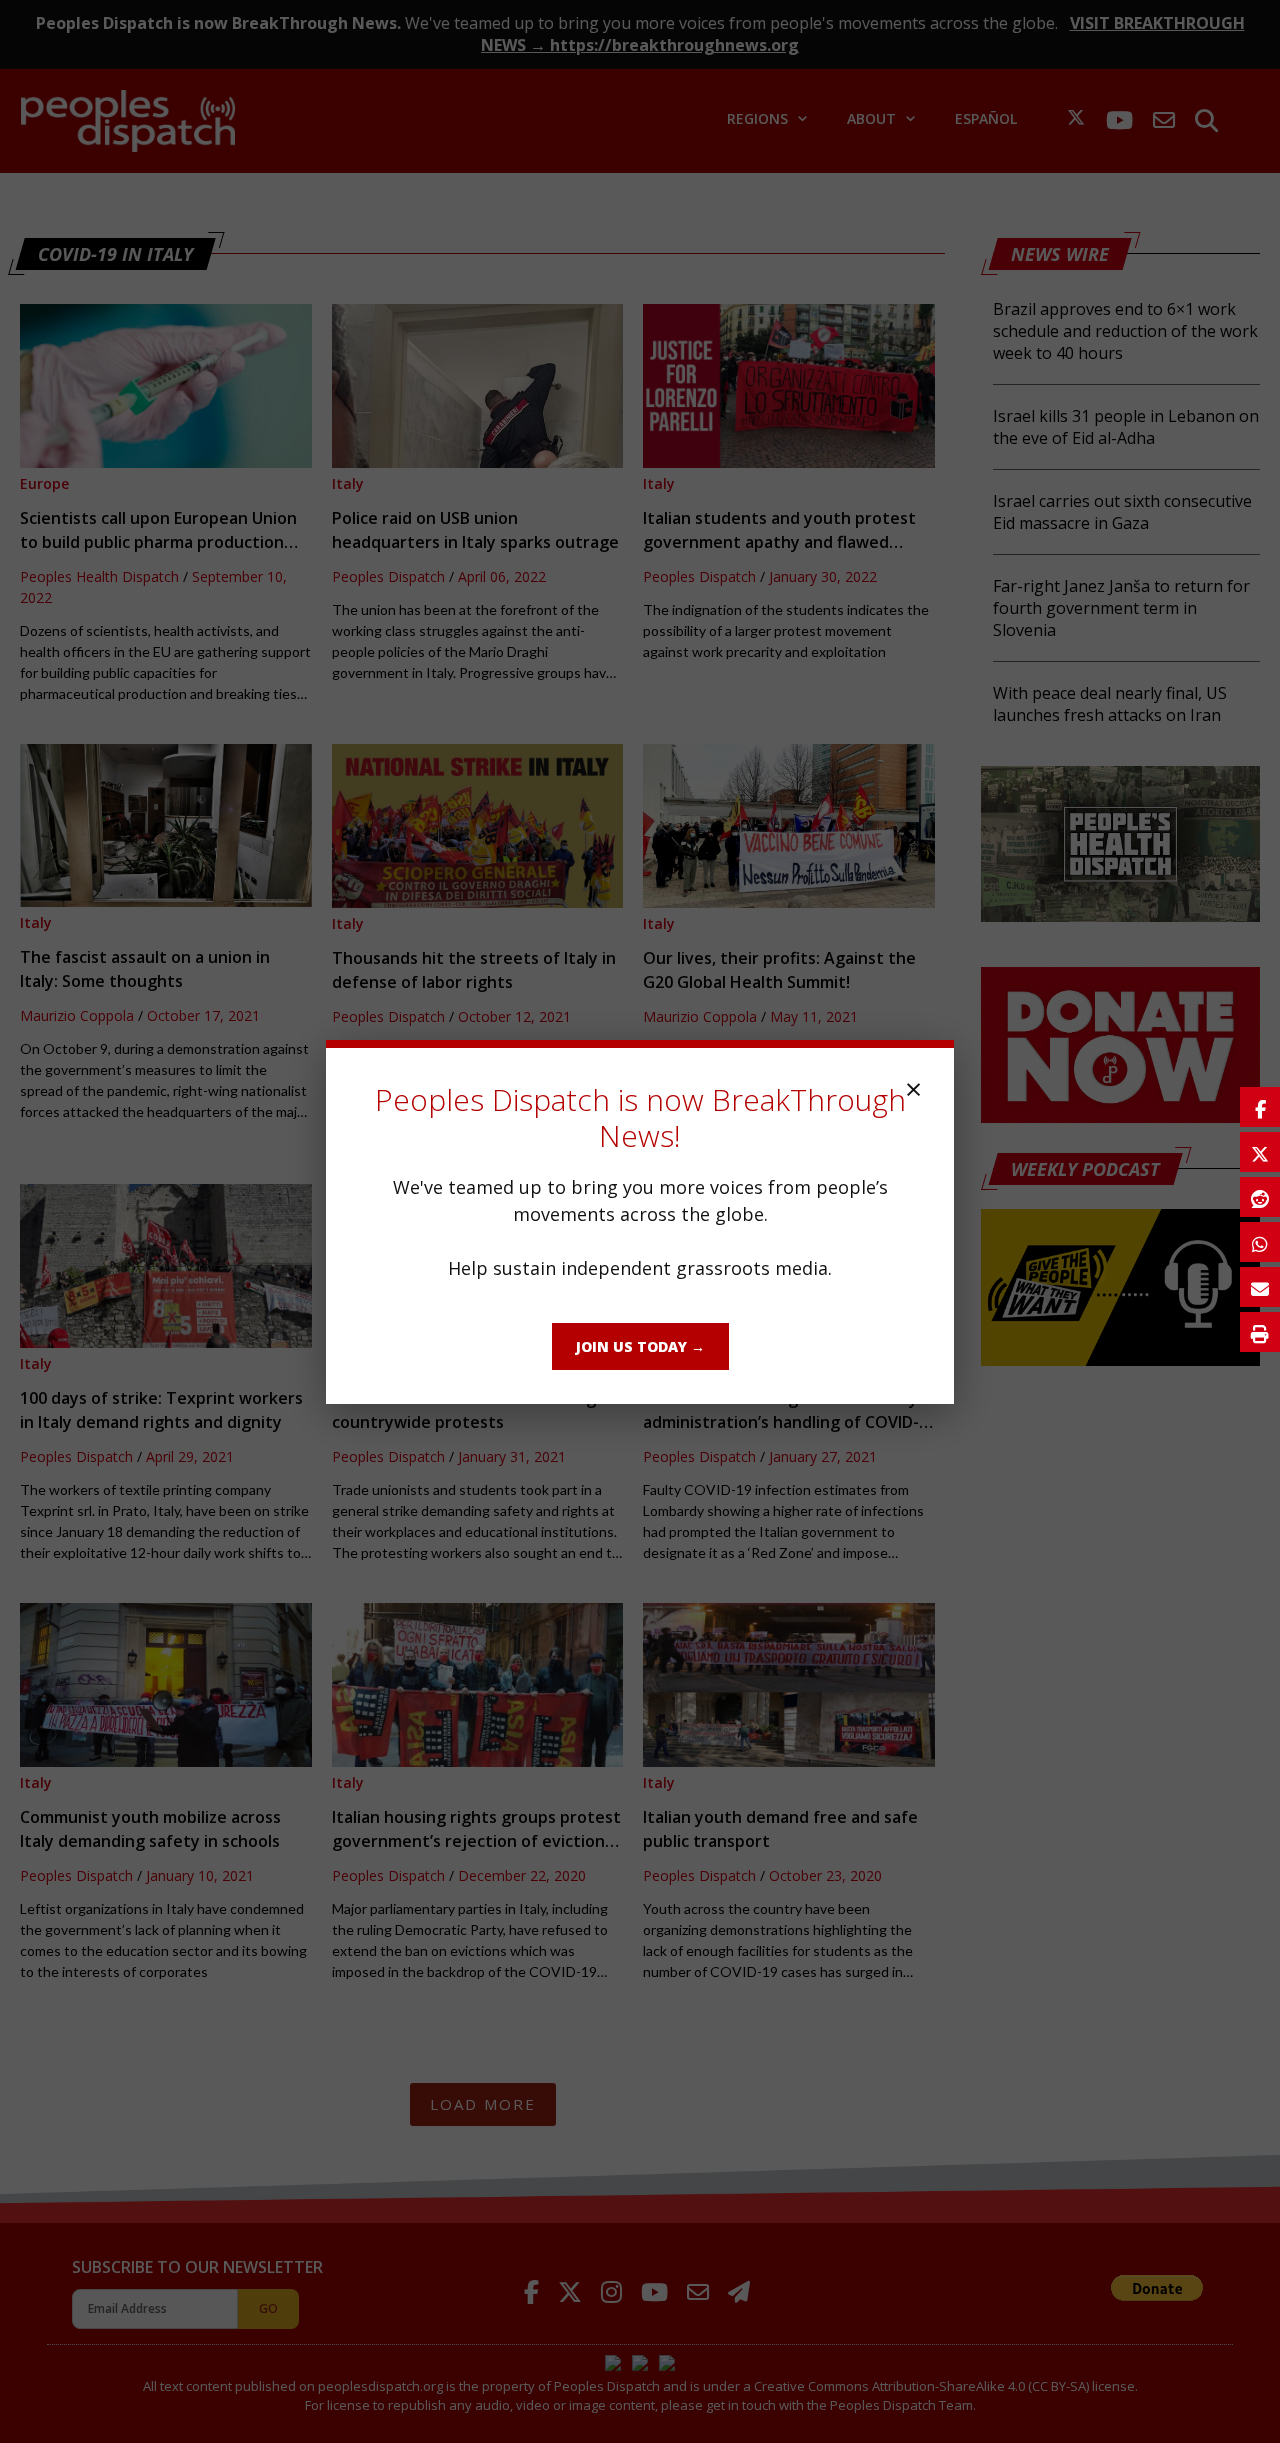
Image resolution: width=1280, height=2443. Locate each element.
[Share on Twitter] (1260, 1152)
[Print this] (1260, 1332)
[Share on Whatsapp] (1260, 1242)
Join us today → (640, 1346)
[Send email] (1260, 1287)
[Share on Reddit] (1260, 1197)
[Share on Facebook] (1260, 1107)
